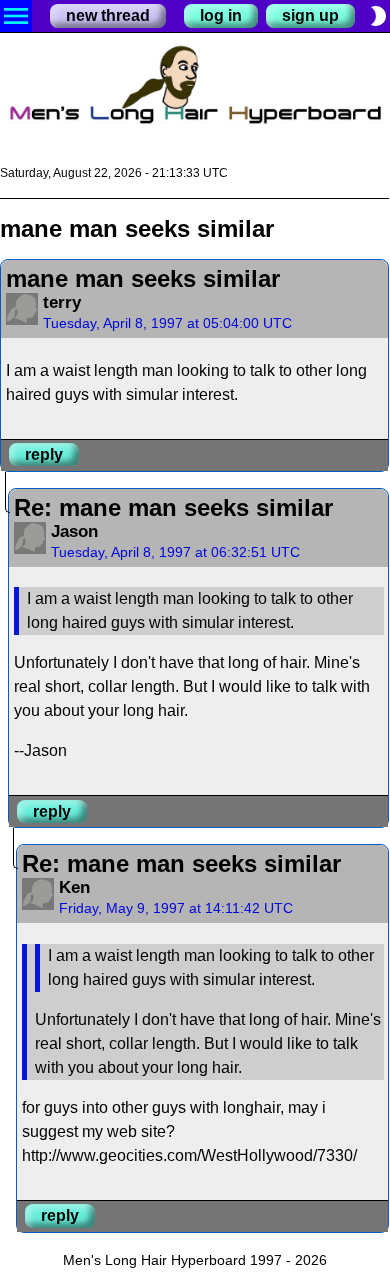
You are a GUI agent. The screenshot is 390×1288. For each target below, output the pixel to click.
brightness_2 (378, 16)
